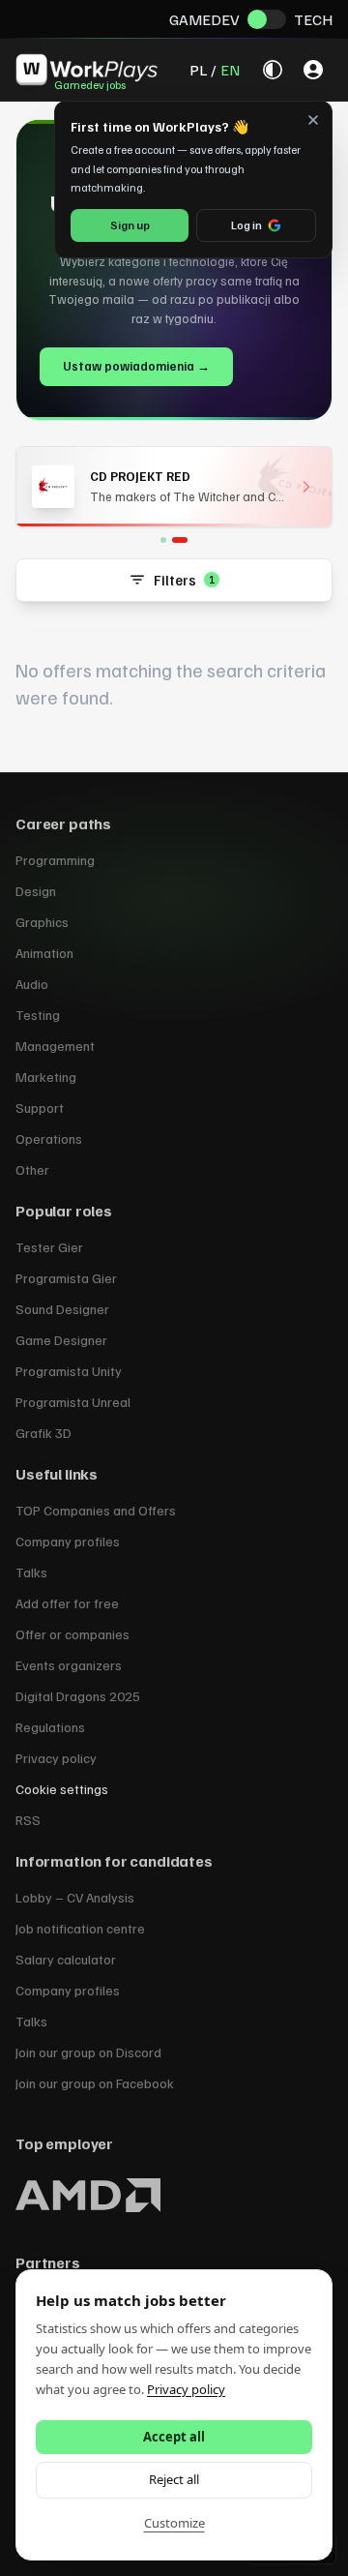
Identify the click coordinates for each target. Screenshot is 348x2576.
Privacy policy (186, 2389)
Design (36, 891)
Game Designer (61, 1340)
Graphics (42, 922)
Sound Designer (62, 1309)
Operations (49, 1138)
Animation (44, 953)
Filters (185, 580)
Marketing (46, 1077)
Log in (246, 225)
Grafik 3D (43, 1433)
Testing (38, 1015)
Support (40, 1108)
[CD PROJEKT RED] (180, 540)
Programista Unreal (73, 1402)
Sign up (130, 225)
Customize (174, 2523)
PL (198, 70)
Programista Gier (66, 1278)
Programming (55, 860)
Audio (32, 984)
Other (32, 1169)
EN (230, 70)
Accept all (174, 2437)
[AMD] (163, 540)
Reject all (174, 2479)
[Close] (313, 120)
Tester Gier (49, 1247)
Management (55, 1046)
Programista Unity (69, 1371)
